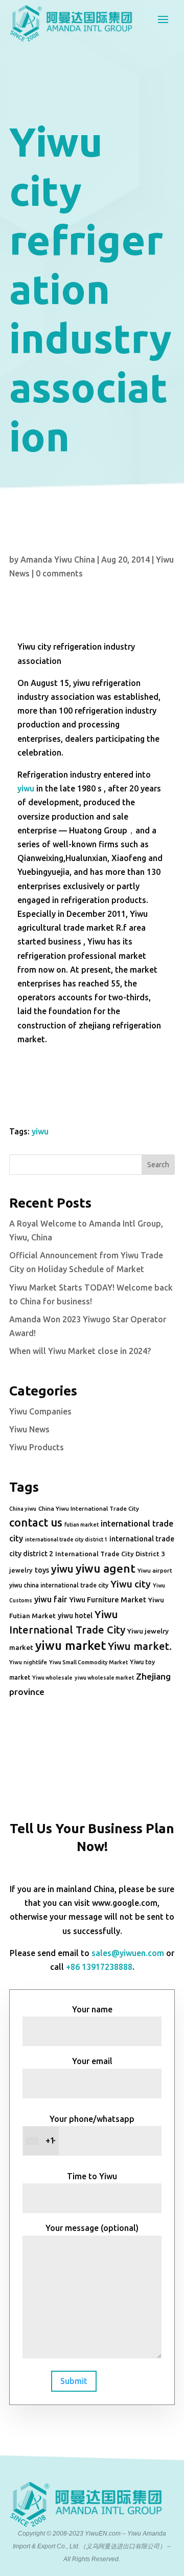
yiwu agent (106, 1568)
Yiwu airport (155, 1570)
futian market (82, 1525)
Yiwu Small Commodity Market (88, 1662)
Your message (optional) (92, 2228)
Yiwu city (131, 1584)
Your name (92, 2009)
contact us (36, 1522)
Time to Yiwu (92, 2176)
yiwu (26, 788)
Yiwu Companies (40, 1411)
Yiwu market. (140, 1646)
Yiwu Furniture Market (108, 1600)
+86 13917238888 (99, 1967)
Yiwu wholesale (52, 1678)
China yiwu (23, 1509)
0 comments (59, 573)
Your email (92, 2061)
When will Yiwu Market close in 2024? (80, 1351)
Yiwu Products (37, 1447)
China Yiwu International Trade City (89, 1508)
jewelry (21, 1570)
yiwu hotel (75, 1616)
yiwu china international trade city (59, 1585)
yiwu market (71, 1646)
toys (42, 1570)
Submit (74, 2381)
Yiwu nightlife (28, 1662)
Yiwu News (29, 1429)
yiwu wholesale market (104, 1678)
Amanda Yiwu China (58, 560)
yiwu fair (51, 1599)
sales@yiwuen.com (128, 1953)
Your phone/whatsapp (90, 2130)
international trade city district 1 (66, 1539)
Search (158, 1165)
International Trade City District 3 (110, 1554)
